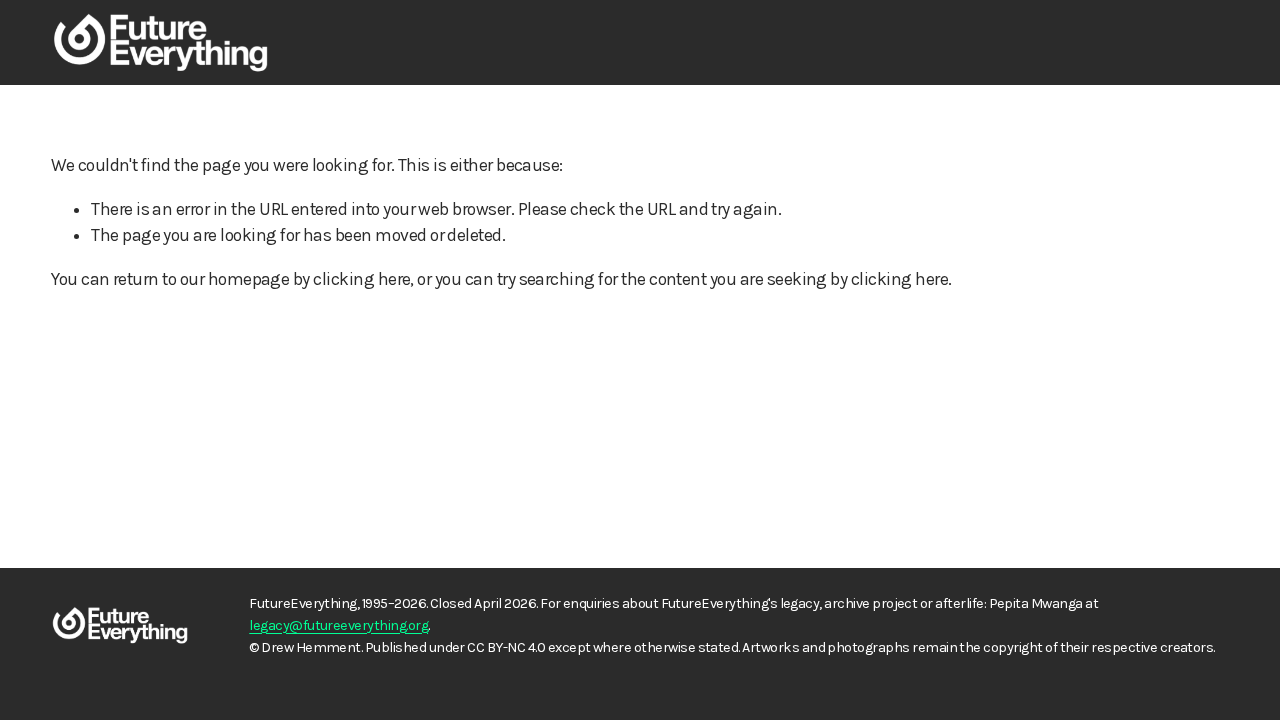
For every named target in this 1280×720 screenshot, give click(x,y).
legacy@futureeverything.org (338, 625)
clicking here (361, 279)
